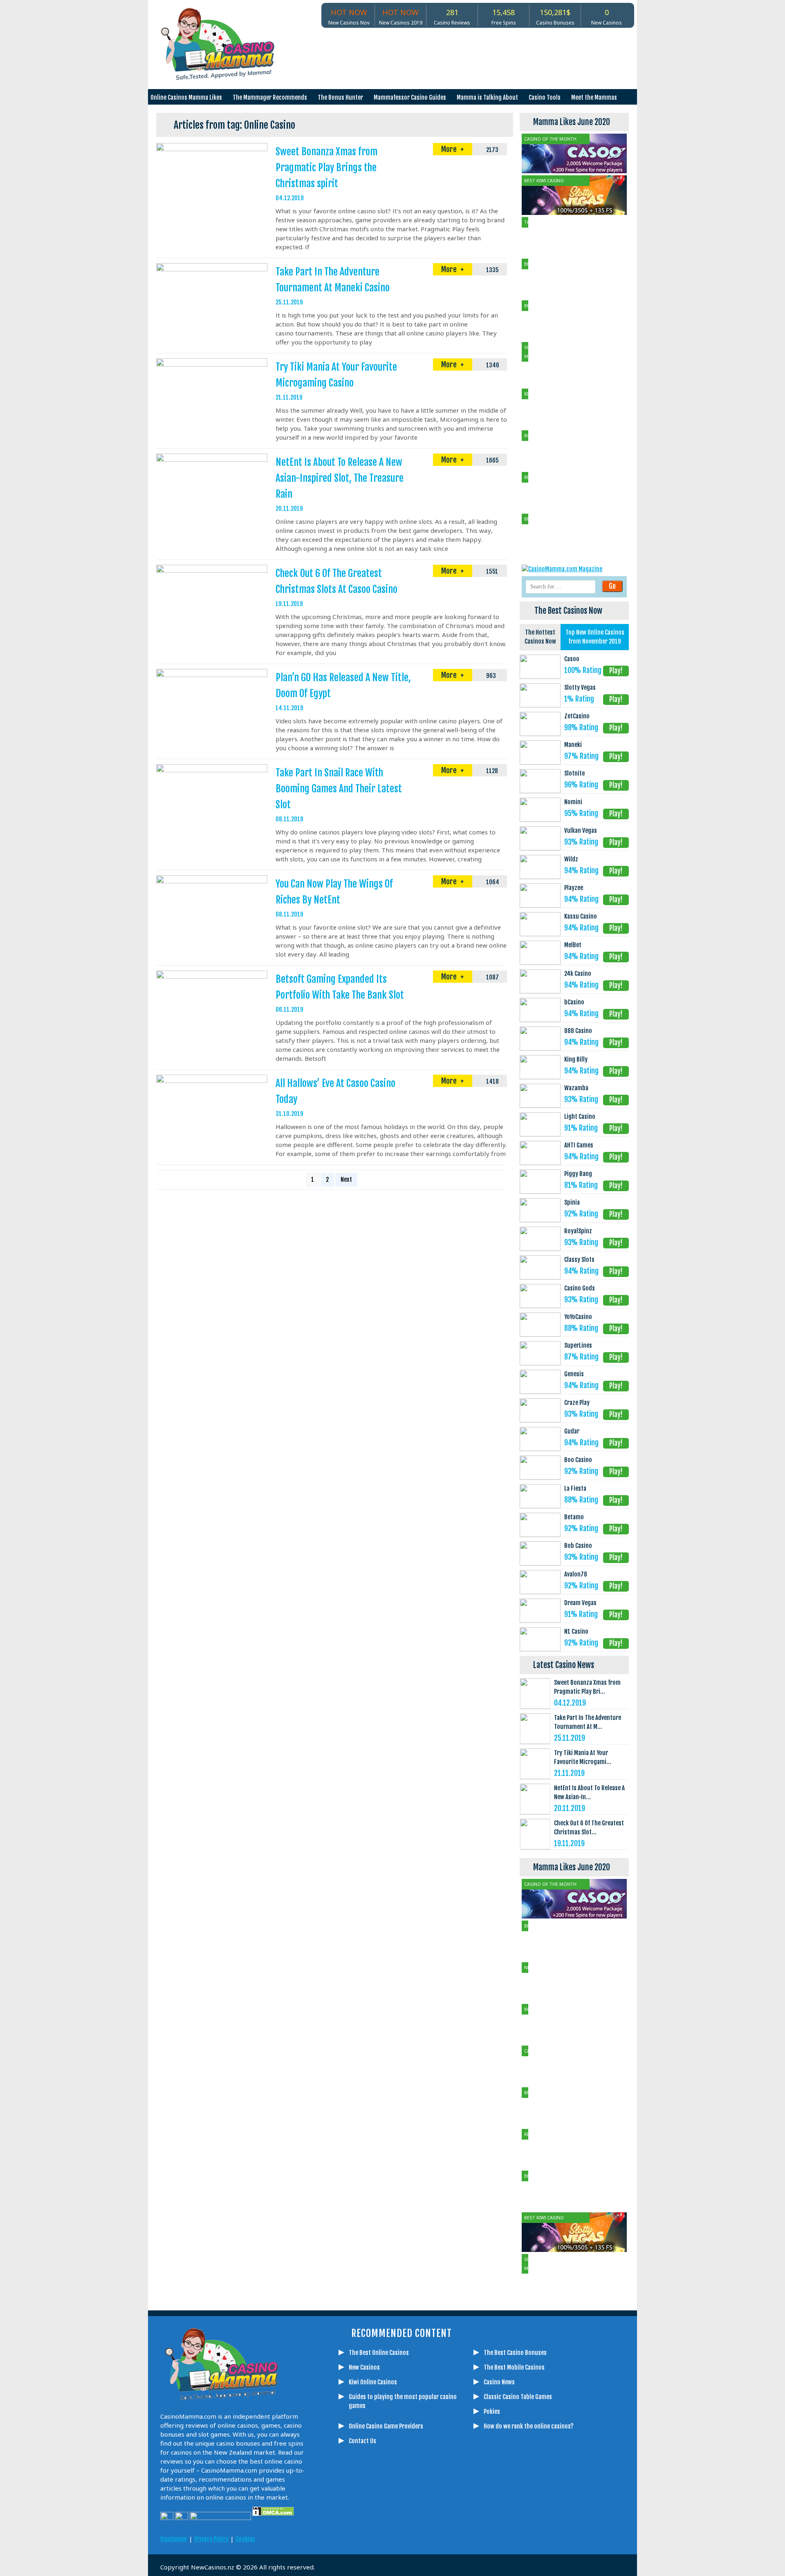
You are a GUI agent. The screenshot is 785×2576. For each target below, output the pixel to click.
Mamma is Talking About (487, 97)
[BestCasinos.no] (489, 2532)
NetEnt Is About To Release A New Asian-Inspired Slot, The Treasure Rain (340, 478)
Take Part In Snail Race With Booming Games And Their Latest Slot (339, 789)
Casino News (499, 2382)
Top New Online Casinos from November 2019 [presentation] (595, 637)
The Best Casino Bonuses (515, 2353)
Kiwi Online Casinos (373, 2382)
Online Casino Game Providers (386, 2426)
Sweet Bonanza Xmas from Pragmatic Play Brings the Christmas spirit (326, 168)
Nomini (573, 802)
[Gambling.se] (366, 2532)
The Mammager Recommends (270, 97)
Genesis (574, 1374)
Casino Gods (580, 1288)
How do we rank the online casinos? (529, 2426)
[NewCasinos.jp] (427, 2532)
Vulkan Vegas (581, 831)
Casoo (572, 659)
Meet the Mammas (594, 97)
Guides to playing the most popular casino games (403, 2401)
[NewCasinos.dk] (468, 2532)
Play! (616, 671)
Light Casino (580, 1117)
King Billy (576, 1059)
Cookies (245, 2539)
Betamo (574, 1517)
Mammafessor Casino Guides (410, 97)
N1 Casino (576, 1631)
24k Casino (578, 974)
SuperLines (578, 1345)
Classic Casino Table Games (518, 2397)
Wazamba (576, 1088)
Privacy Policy (211, 2539)
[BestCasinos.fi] (386, 2532)
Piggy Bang (578, 1174)
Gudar (572, 1431)
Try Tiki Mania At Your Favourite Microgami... (583, 1757)
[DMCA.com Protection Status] (273, 2518)
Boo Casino (578, 1460)
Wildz (571, 859)
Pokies (492, 2412)
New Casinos (364, 2367)
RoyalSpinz (578, 1231)
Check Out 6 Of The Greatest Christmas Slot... (589, 1828)
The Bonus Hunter (340, 97)
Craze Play (577, 1403)
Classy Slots (579, 1260)
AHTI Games (579, 1145)
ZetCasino (577, 716)
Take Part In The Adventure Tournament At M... (588, 1722)
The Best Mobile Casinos (514, 2367)
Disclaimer (174, 2539)
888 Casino (578, 1031)
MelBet (573, 945)
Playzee (574, 888)
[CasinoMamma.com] (345, 2532)
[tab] (540, 637)
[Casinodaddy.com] (448, 2532)
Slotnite (574, 773)
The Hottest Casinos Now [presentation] (540, 637)
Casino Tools (545, 97)
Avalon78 (576, 1574)
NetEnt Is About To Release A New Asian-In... (589, 1792)
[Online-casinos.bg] (509, 2532)
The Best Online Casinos (379, 2353)
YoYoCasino (578, 1317)
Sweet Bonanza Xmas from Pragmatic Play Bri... (587, 1687)
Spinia (572, 1202)
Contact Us (362, 2441)
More (450, 149)
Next (346, 1180)
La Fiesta (575, 1488)
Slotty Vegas (580, 688)
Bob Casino (578, 1546)
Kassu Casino (581, 916)
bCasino (574, 1002)
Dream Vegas (580, 1603)
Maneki (573, 745)
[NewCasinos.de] (407, 2532)
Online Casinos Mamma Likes (186, 97)
